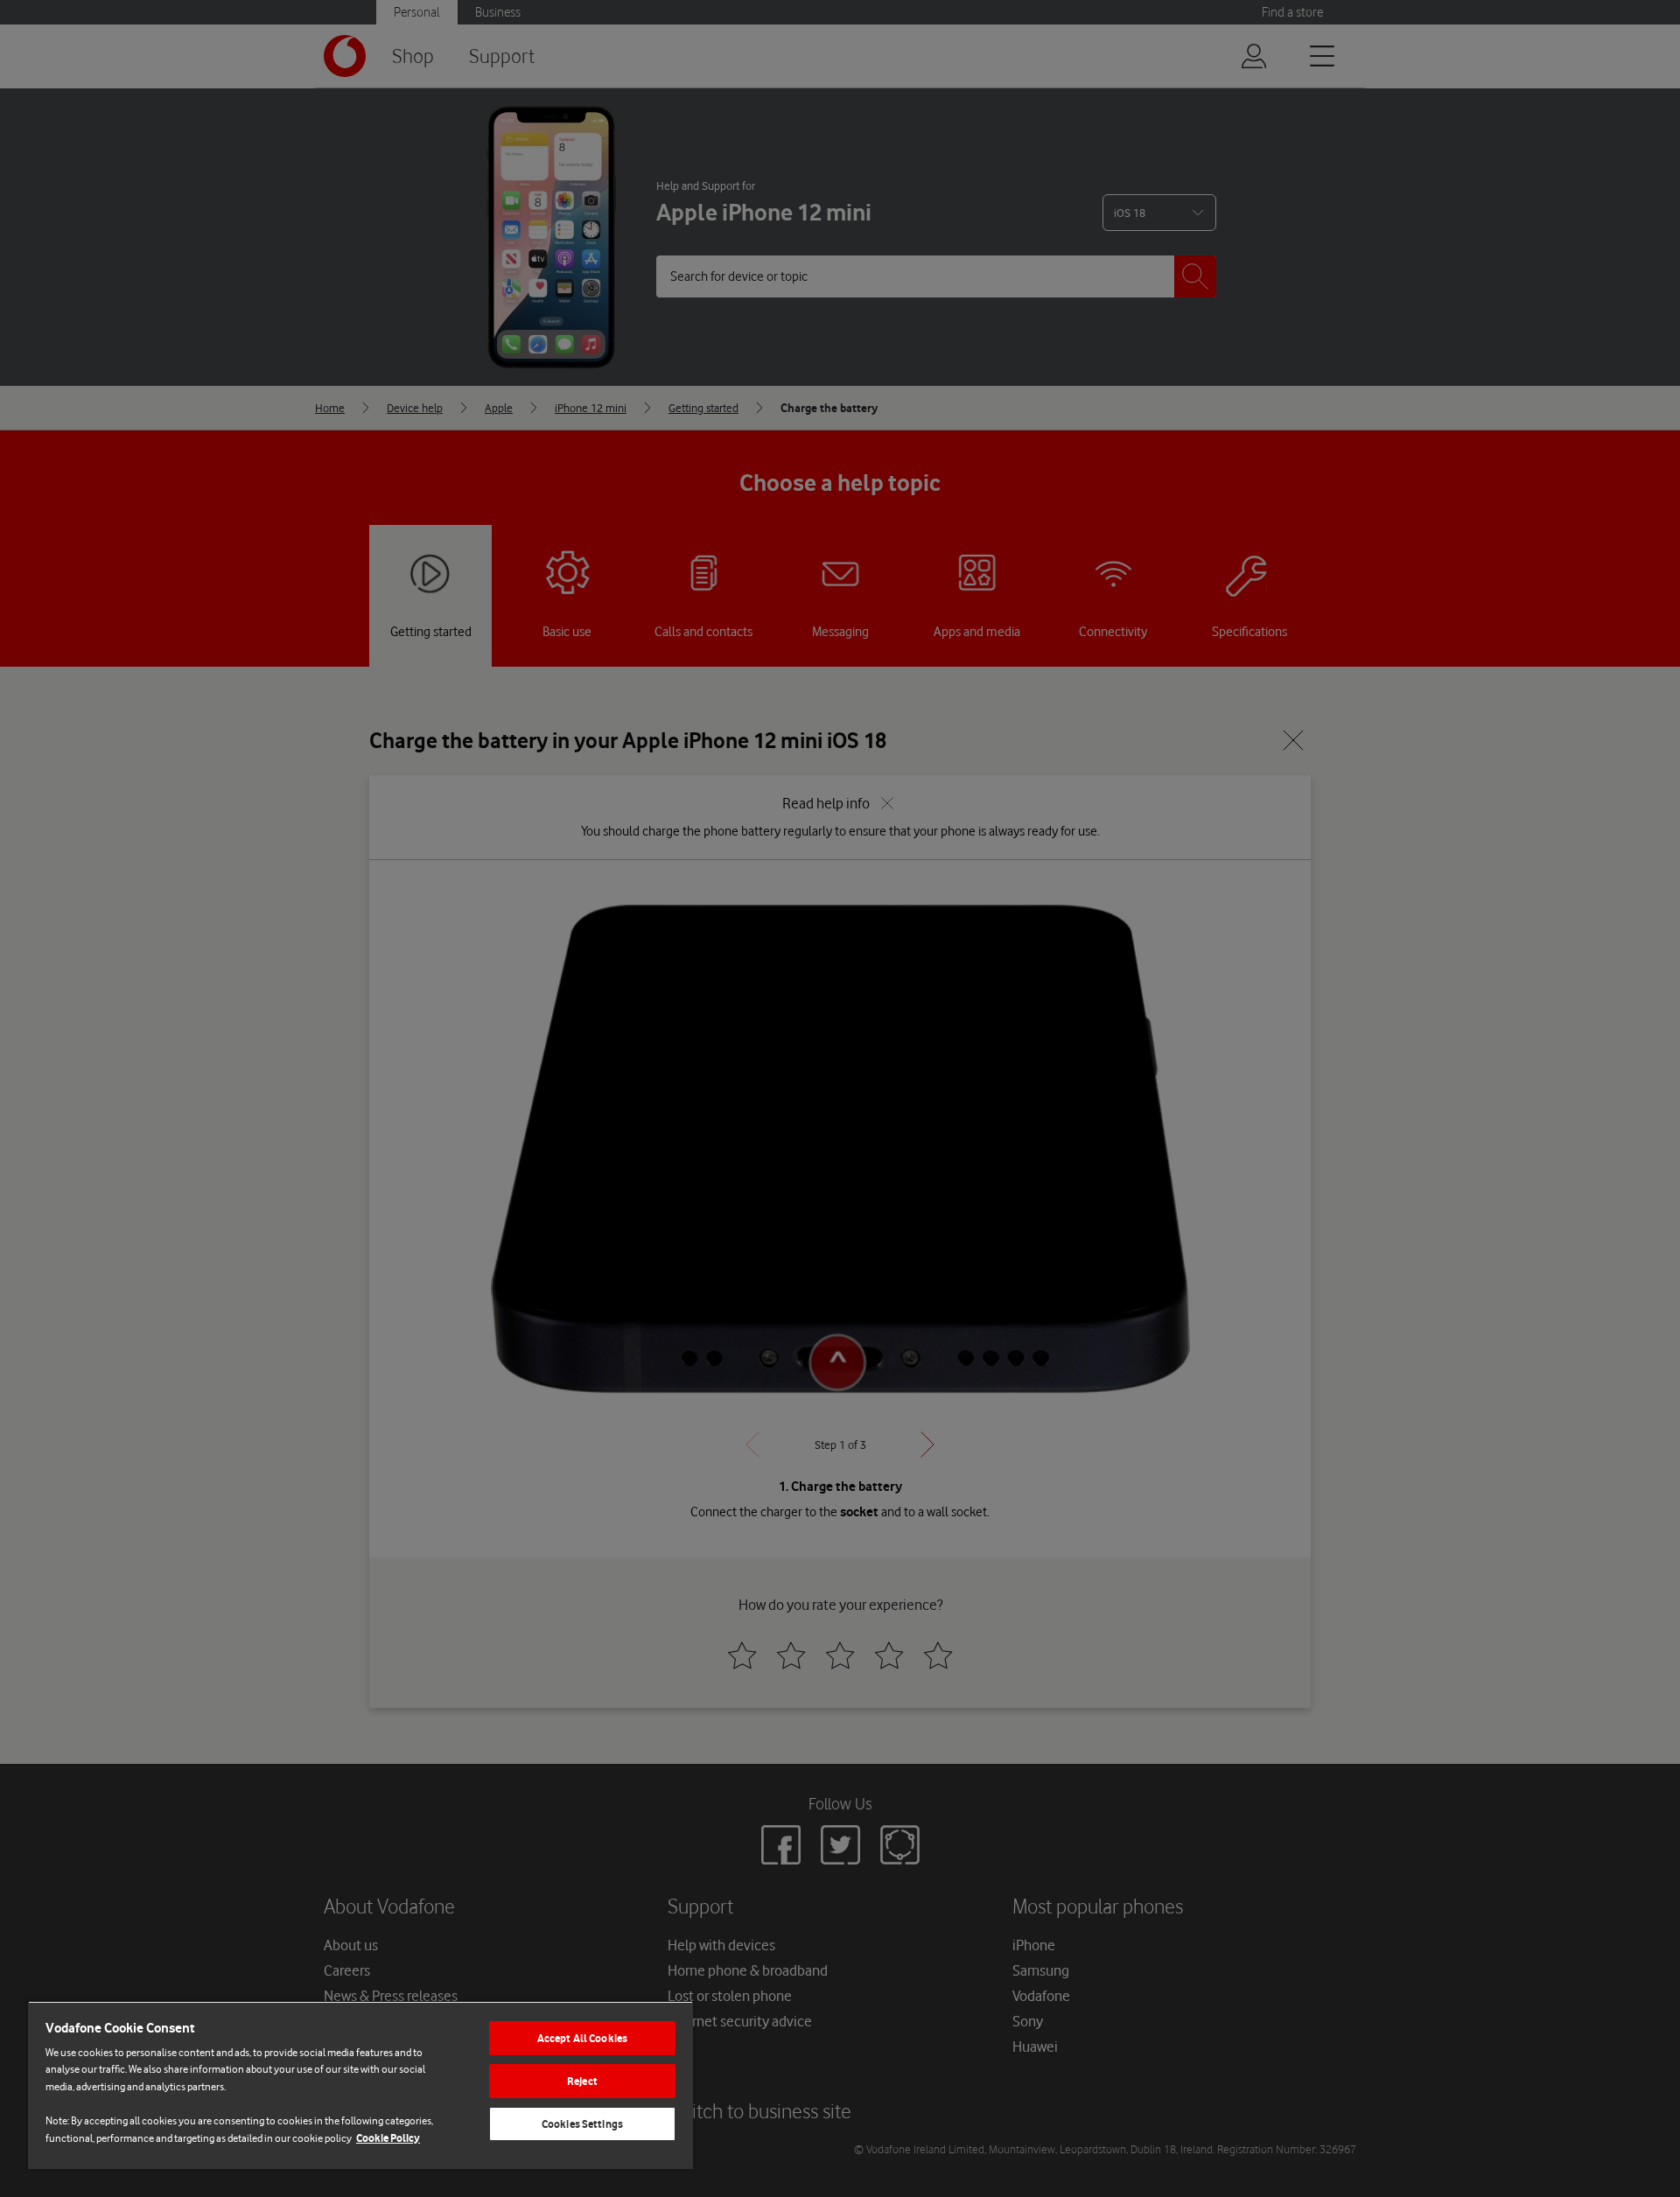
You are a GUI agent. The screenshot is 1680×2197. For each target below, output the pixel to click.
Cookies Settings (582, 2124)
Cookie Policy (388, 2138)
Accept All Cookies (582, 2038)
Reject (582, 2081)
